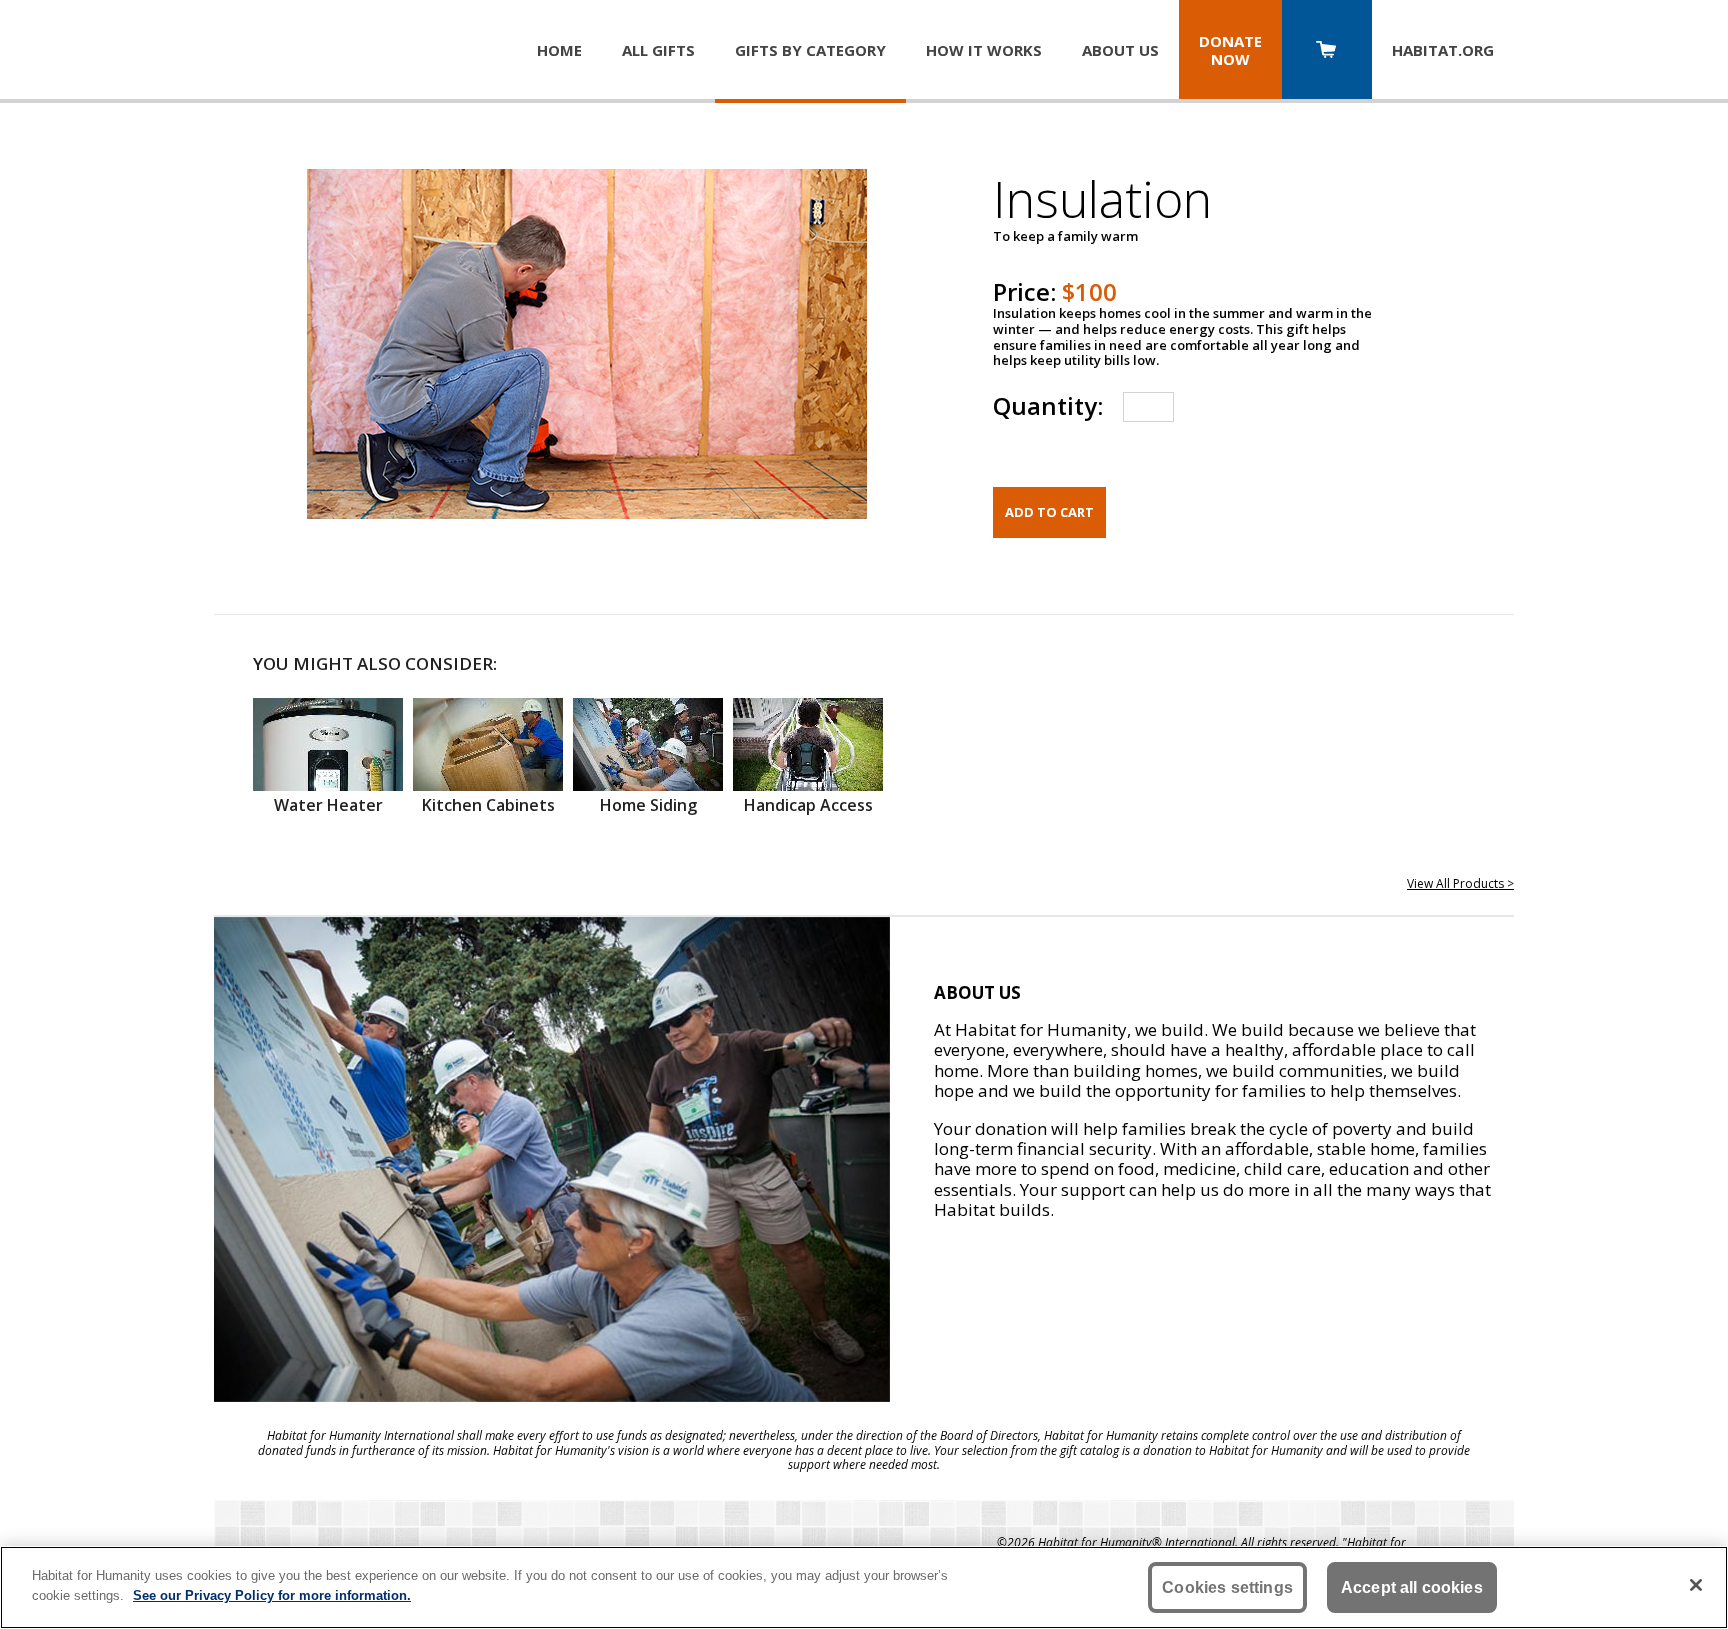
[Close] (1696, 1585)
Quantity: (1048, 405)
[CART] (1327, 51)
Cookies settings (1227, 1587)
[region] (864, 1587)
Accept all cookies (1412, 1587)
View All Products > (1460, 883)
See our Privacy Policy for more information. (272, 1594)
